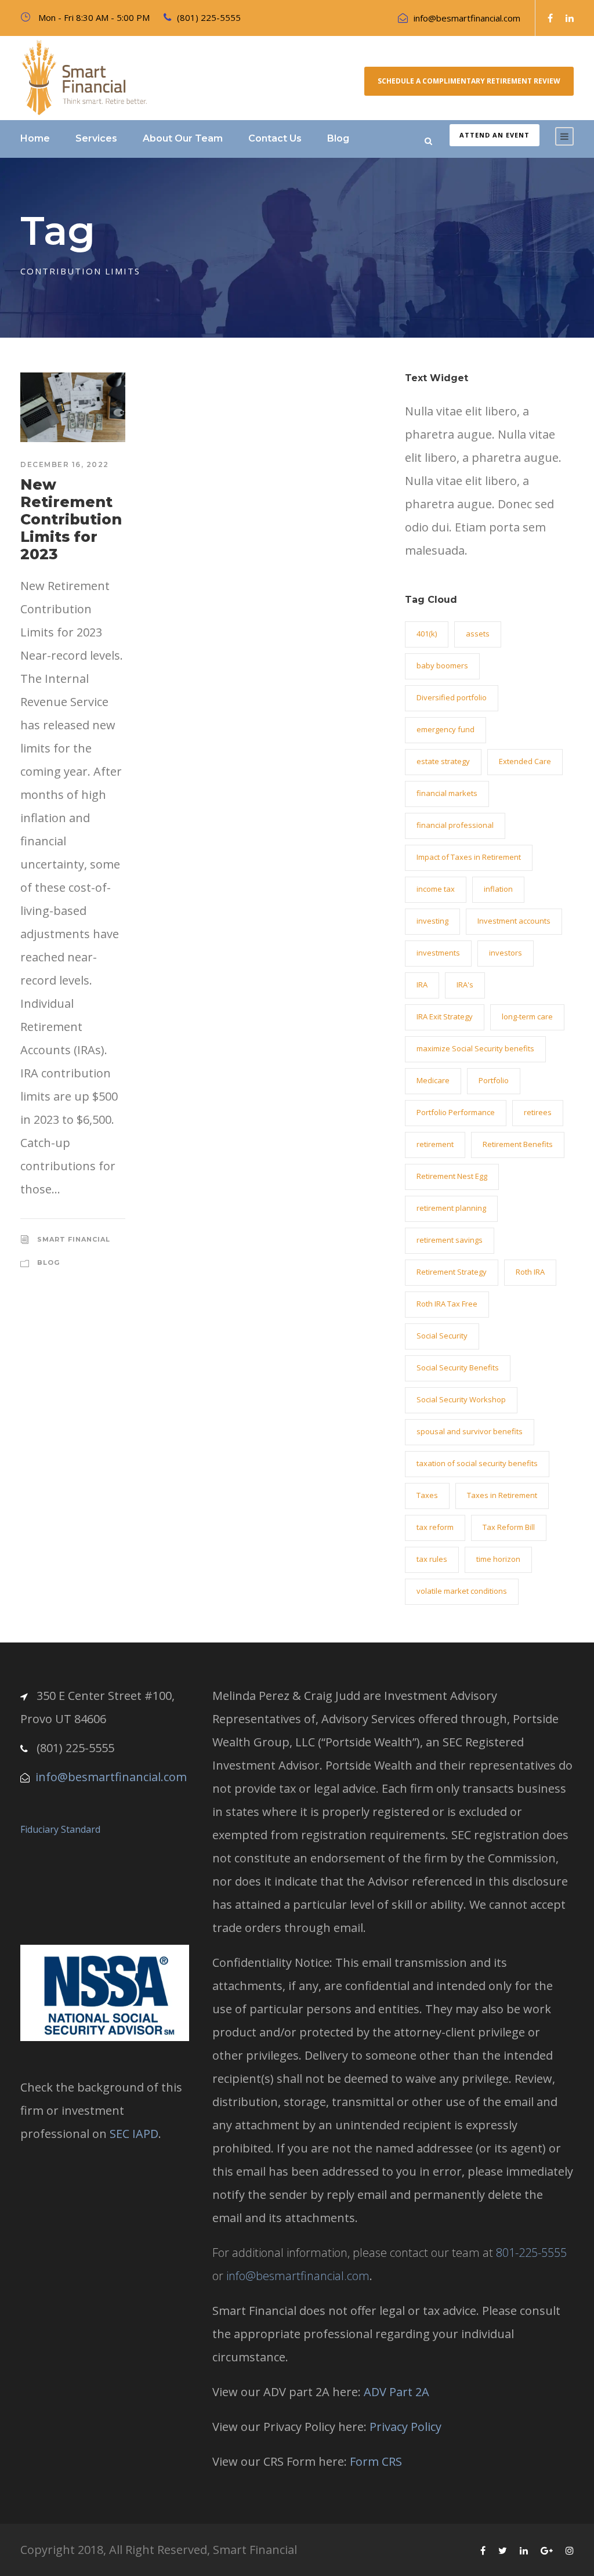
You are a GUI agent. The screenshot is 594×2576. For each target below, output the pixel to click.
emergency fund (445, 729)
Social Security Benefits (458, 1367)
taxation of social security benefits (477, 1463)
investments (438, 953)
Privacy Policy (405, 2427)
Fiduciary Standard (60, 1829)
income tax (436, 889)
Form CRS (376, 2461)
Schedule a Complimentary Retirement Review (469, 81)
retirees (538, 1112)
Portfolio (494, 1080)
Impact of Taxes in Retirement (469, 857)
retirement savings (450, 1240)
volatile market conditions (462, 1591)
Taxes (427, 1495)
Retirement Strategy (452, 1272)
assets (478, 634)
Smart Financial (74, 1239)
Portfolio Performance (456, 1112)
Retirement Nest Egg (452, 1176)
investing (432, 921)
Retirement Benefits (518, 1144)
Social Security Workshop (461, 1399)
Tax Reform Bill (509, 1527)
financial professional (455, 825)
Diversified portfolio (452, 697)
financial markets (447, 793)
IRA (422, 985)
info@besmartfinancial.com (467, 18)
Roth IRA (530, 1272)
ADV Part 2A (396, 2392)
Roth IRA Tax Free (447, 1304)
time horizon (498, 1559)
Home (35, 138)
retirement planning (451, 1208)
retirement (435, 1144)
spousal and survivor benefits (470, 1431)
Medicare (433, 1080)
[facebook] (550, 18)
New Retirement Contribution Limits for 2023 (71, 519)
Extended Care (525, 761)
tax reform (435, 1527)
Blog (338, 138)
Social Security (442, 1336)
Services (96, 138)
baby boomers (442, 665)
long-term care (527, 1016)
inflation (498, 889)
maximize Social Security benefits (475, 1048)
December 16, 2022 (65, 464)
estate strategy (443, 761)
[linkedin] (570, 18)
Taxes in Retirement (502, 1495)
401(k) (427, 634)
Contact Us (275, 138)
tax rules (432, 1559)
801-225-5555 (531, 2253)
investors (506, 953)
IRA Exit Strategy (445, 1016)
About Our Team (183, 138)
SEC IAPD (134, 2134)
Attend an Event (495, 135)
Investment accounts (514, 921)
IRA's (465, 985)
